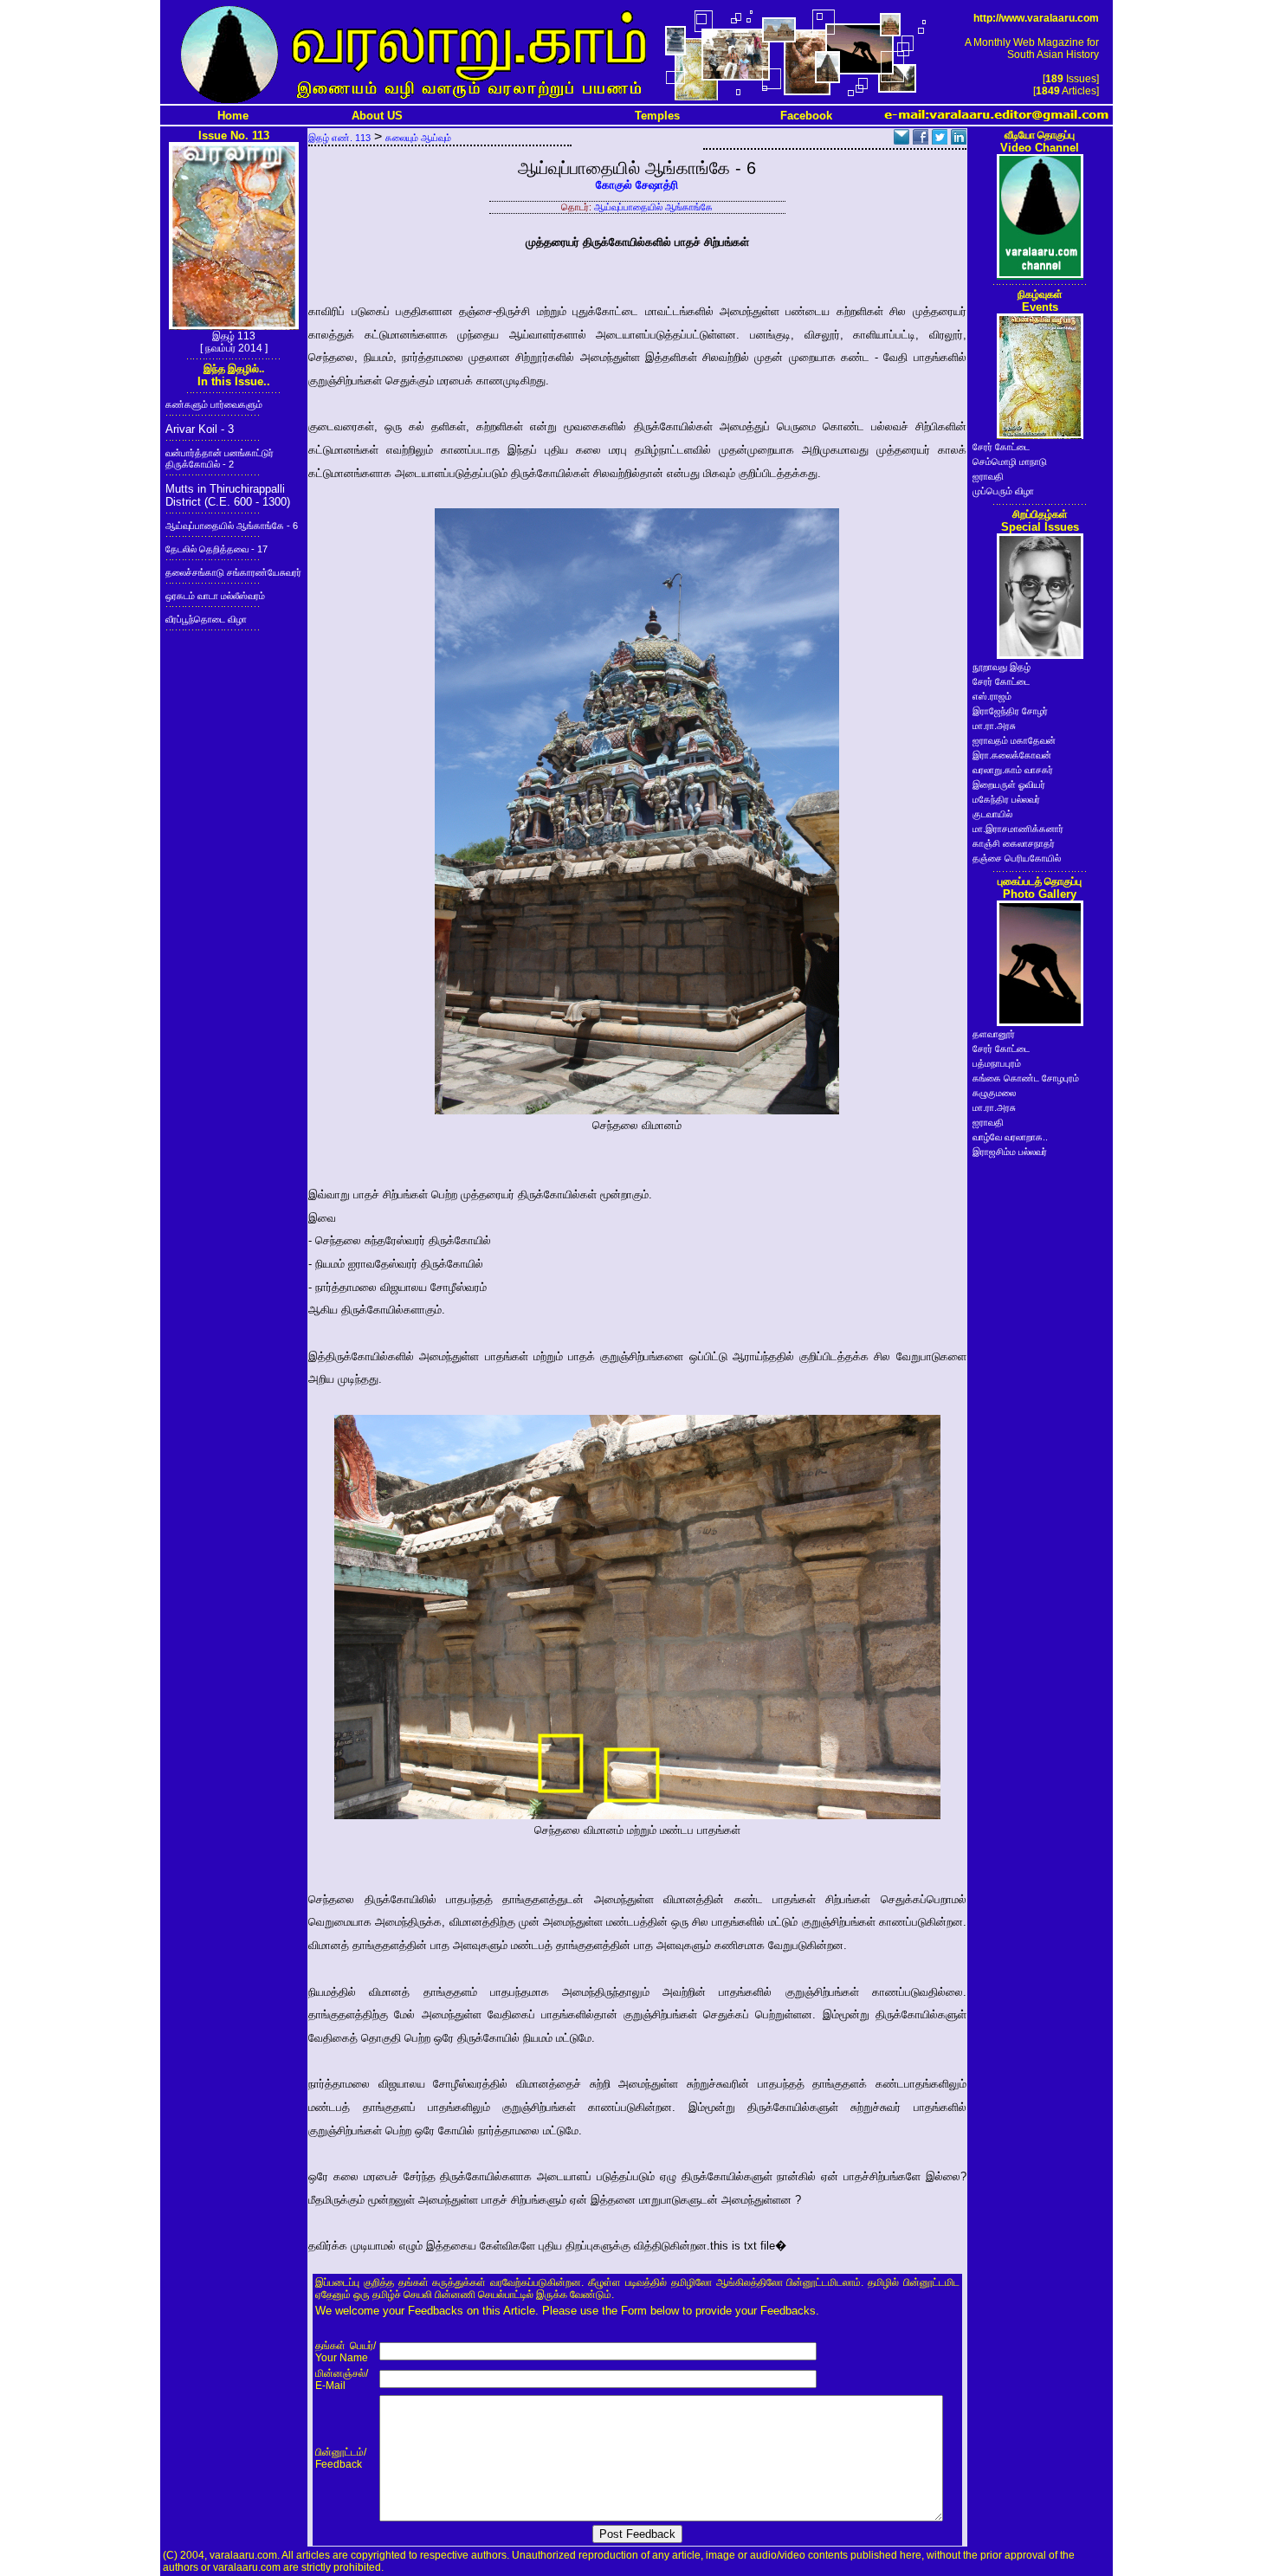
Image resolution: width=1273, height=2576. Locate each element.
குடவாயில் (992, 814)
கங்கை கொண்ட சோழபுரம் (1026, 1078)
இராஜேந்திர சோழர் (1010, 711)
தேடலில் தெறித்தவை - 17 (216, 549)
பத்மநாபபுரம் (997, 1063)
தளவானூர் (994, 1034)
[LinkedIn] (959, 140)
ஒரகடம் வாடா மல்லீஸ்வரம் (215, 596)
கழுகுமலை (994, 1093)
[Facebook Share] (921, 140)
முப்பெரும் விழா (1003, 491)
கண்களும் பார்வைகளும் (214, 404)
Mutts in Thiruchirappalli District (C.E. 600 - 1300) (228, 495)
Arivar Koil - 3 (200, 429)
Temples (657, 116)
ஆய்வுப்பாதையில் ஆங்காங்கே (653, 207)
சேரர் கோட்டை (1001, 447)
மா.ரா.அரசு (994, 726)
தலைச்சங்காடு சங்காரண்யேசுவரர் (233, 572)
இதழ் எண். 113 (339, 138)
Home (233, 116)
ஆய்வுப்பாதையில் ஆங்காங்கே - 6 (232, 526)
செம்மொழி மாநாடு (1010, 462)
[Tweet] (940, 140)
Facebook (806, 116)
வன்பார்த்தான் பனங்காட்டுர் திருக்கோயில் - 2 (220, 458)
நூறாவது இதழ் (1002, 667)
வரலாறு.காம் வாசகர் (1013, 770)
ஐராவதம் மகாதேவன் (1014, 740)
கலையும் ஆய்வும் (418, 138)
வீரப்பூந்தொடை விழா (206, 619)
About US (377, 116)
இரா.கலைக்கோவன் (1012, 755)
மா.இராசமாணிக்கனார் (1018, 829)
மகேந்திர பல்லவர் (1006, 799)
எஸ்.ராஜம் (992, 696)
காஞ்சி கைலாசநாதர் (1014, 843)
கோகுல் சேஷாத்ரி (637, 185)
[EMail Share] (901, 140)
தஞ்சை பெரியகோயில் (1017, 858)
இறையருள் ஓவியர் (1009, 784)
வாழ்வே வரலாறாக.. (1010, 1137)
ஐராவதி (988, 476)
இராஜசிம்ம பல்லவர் (1010, 1152)
